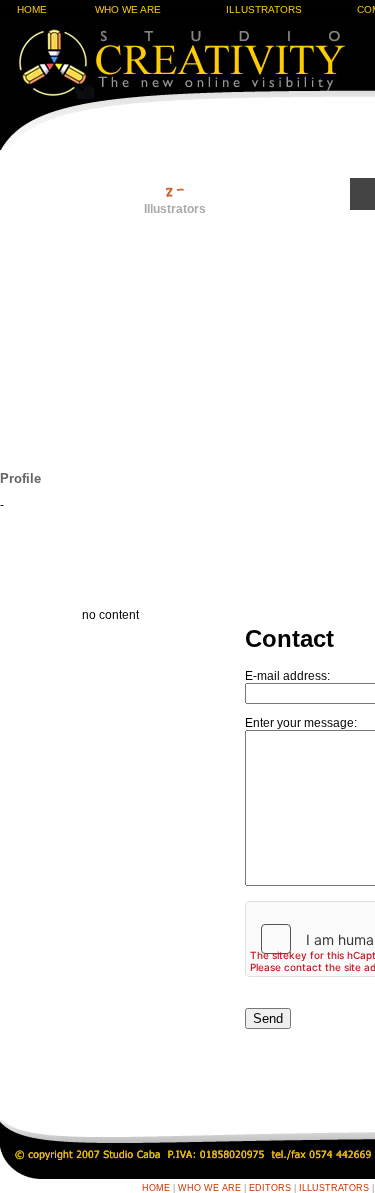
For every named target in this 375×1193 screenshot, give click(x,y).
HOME (32, 9)
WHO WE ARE (128, 9)
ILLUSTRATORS (264, 9)
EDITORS (270, 1188)
